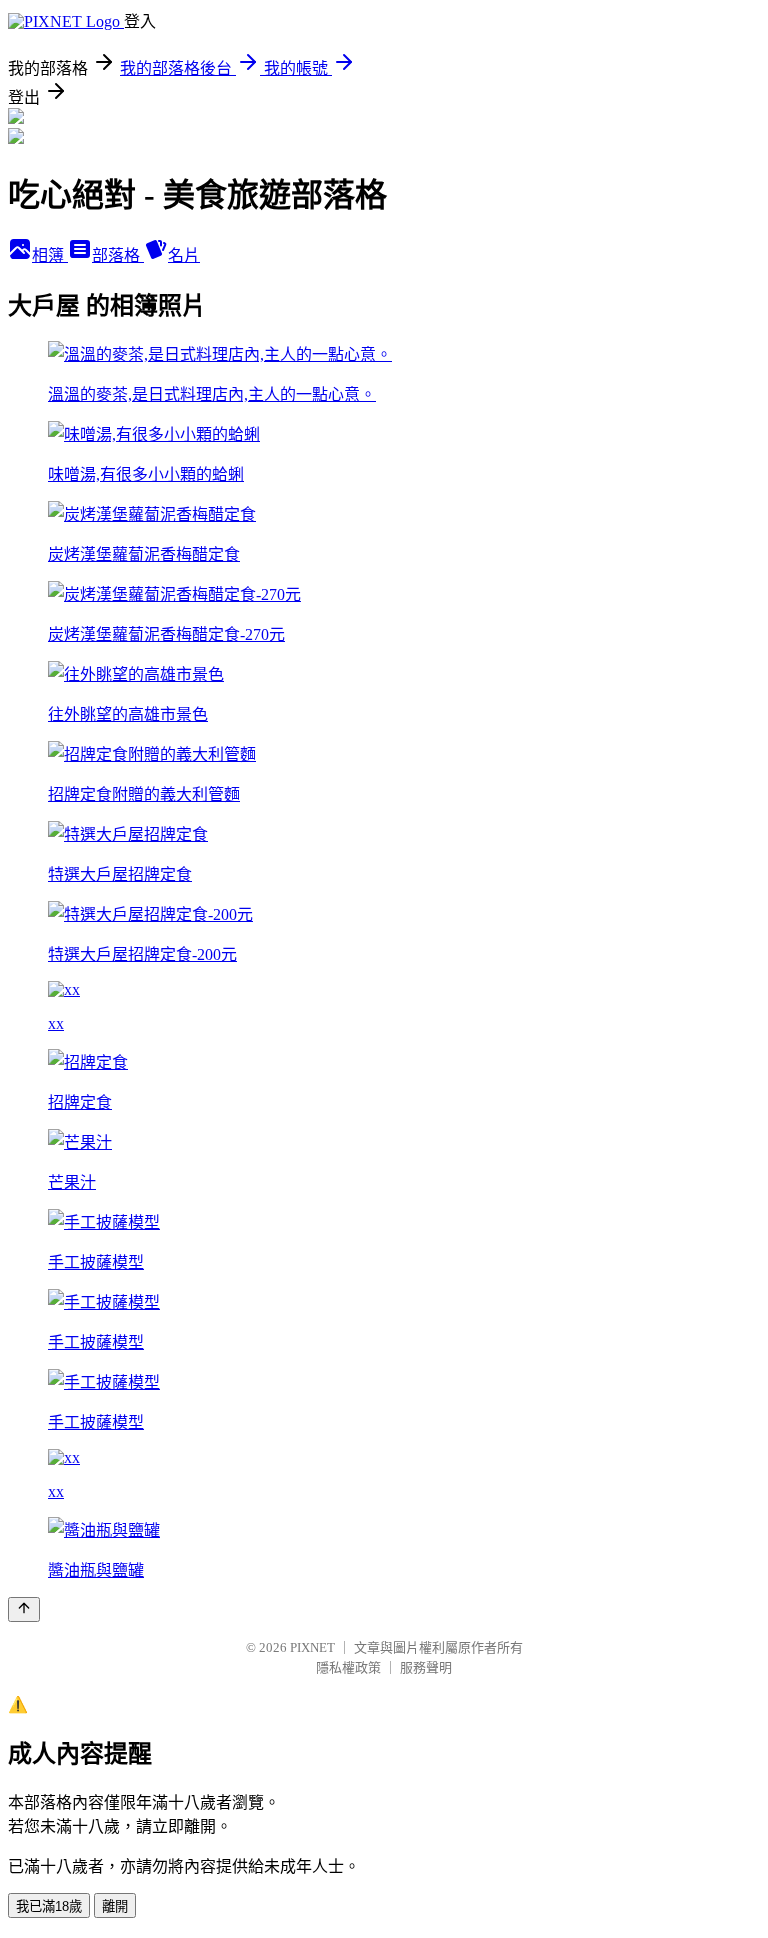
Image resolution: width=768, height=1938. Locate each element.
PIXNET (312, 1647)
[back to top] (24, 1609)
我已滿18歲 (49, 1906)
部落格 (118, 255)
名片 (184, 255)
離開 (115, 1906)
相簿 (50, 255)
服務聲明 (426, 1667)
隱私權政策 (348, 1667)
